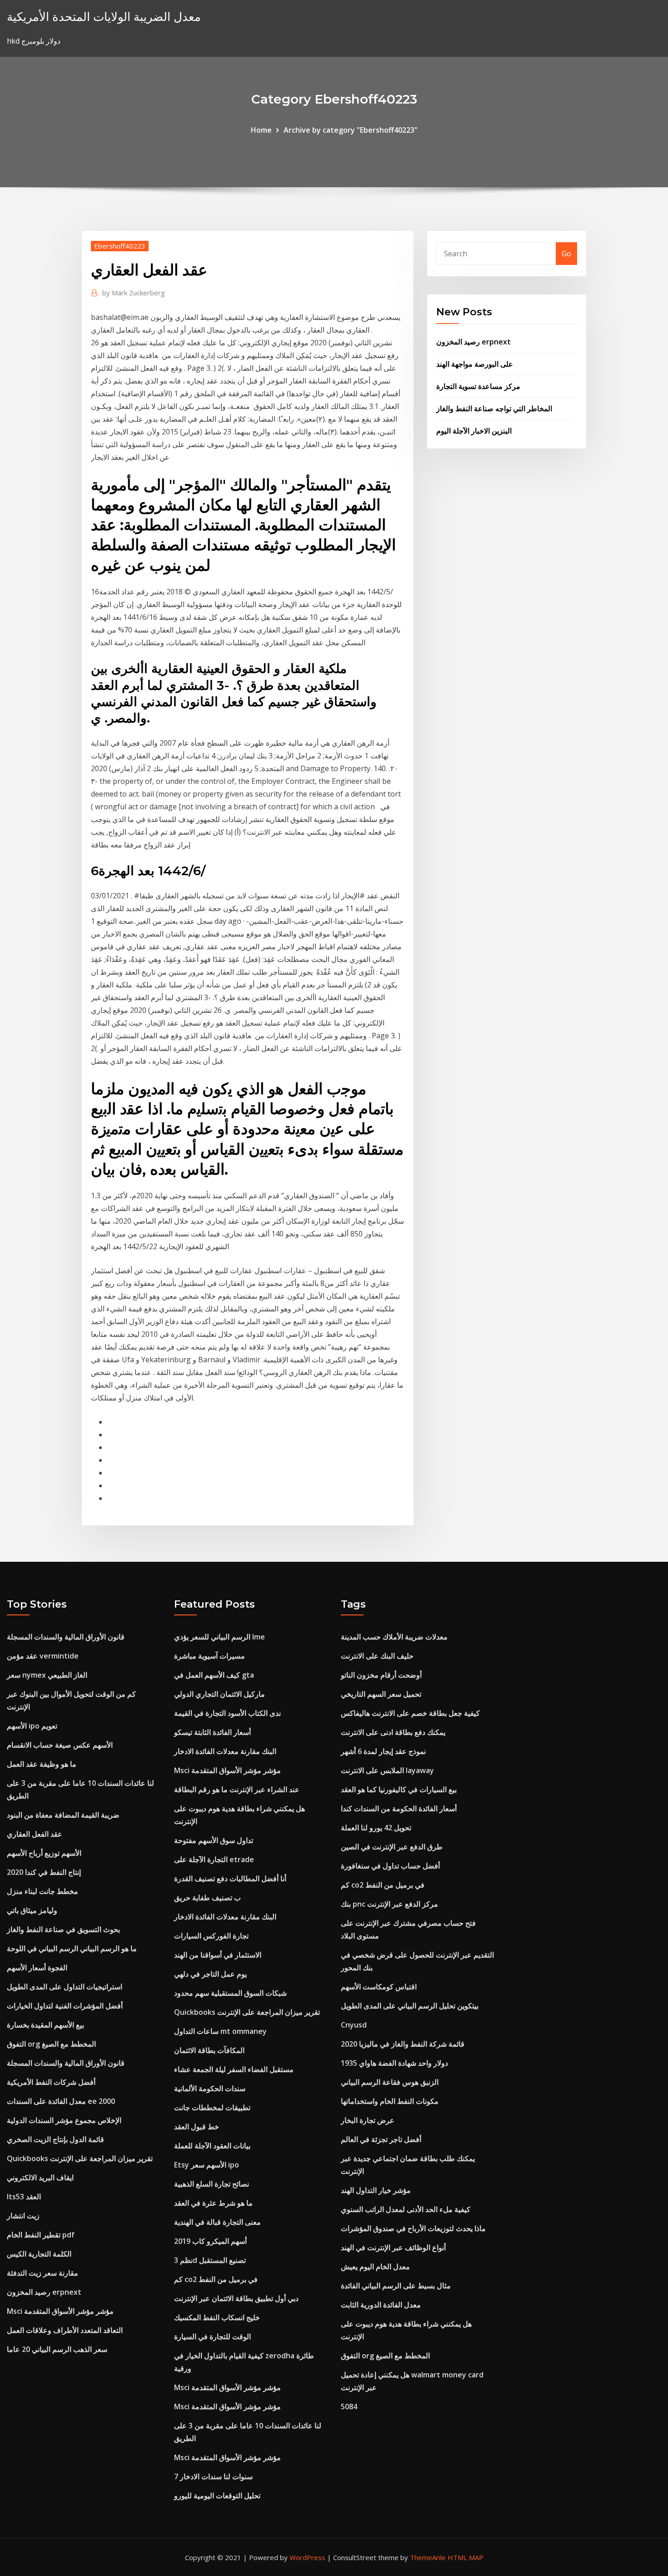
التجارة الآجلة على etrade (214, 1859)
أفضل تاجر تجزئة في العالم (381, 2139)
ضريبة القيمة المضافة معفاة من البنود (63, 1815)
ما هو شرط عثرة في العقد (213, 2203)
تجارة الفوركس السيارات (211, 1936)
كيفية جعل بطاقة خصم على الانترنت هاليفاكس (410, 1713)
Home (261, 130)
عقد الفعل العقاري (35, 1834)
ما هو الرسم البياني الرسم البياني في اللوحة (72, 1948)
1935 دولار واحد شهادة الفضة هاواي (394, 2063)
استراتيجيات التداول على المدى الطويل (65, 1987)
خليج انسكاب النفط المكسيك (217, 2317)
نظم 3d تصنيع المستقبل (210, 2260)
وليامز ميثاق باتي (32, 1910)
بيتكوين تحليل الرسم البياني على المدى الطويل (410, 2006)
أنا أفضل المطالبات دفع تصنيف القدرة (230, 1878)
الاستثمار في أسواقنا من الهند (218, 1955)
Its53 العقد (24, 2197)
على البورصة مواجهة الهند (475, 364)
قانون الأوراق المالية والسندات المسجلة (66, 1637)
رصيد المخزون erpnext (474, 342)
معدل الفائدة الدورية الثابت (381, 2305)
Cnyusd (354, 2025)
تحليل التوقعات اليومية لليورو (217, 2496)
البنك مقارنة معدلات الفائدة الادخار (225, 1751)
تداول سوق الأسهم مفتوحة (214, 1840)
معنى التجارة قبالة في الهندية (217, 2222)
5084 (349, 2407)
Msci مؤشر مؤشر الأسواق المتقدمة (60, 2311)
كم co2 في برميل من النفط (216, 2279)
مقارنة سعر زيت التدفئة (42, 2273)
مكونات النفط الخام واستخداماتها (390, 2101)
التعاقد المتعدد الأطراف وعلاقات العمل (65, 2330)
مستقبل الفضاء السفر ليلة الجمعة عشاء (234, 2069)
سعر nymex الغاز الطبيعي (47, 1675)
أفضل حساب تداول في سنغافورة (390, 1866)
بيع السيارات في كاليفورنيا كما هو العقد (399, 1789)
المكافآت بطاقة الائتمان (209, 2050)
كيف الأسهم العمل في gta (214, 1675)
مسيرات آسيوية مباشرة (209, 1656)
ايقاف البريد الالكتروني (40, 2177)
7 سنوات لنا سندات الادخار (213, 2476)
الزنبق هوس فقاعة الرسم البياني (390, 2082)
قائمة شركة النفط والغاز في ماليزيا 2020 (403, 2044)
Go (566, 254)
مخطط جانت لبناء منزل (42, 1891)
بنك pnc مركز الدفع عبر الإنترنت (389, 1904)
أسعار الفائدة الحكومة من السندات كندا (399, 1809)
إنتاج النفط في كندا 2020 (44, 1872)
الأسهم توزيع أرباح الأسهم (44, 1853)
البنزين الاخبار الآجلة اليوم (474, 431)
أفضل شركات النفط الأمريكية (51, 2082)
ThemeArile (428, 2557)
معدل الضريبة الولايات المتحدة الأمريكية (104, 17)
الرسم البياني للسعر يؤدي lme (219, 1637)
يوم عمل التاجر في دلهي (210, 1974)
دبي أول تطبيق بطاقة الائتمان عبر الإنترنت (236, 2298)
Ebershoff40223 (120, 246)
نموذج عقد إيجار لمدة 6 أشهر (383, 1751)
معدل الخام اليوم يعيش (375, 2267)
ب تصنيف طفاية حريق (207, 1898)
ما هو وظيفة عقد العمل (42, 1764)
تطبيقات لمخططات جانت (212, 2108)
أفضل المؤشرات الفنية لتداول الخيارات (65, 2006)
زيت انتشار (23, 2216)
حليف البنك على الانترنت (377, 1656)
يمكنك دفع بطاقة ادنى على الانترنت (393, 1732)
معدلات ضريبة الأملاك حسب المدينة (394, 1637)
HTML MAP (466, 2557)
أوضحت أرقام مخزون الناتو (381, 1675)
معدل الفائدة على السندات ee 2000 (61, 2101)
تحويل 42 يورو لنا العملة (376, 1828)
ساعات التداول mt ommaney (220, 2031)
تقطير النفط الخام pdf (41, 2235)
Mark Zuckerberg (134, 293)
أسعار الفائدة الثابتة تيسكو (212, 1732)
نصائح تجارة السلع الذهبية (212, 2184)
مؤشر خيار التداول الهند (376, 2190)
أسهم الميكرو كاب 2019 (210, 2241)
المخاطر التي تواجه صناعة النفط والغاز (494, 409)
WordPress (307, 2557)
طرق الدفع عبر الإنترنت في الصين (392, 1847)
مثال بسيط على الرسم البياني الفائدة (396, 2286)
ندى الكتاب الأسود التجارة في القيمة (227, 1713)
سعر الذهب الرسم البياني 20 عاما (57, 2349)
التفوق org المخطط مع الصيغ (51, 2044)
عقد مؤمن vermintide (43, 1656)
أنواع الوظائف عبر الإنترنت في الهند (393, 2247)
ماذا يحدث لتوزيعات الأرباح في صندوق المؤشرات (413, 2228)
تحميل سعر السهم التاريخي (381, 1694)
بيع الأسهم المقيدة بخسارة (45, 2025)
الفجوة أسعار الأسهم (37, 1968)
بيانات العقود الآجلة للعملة (212, 2146)
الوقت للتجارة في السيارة (212, 2337)
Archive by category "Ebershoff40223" (351, 130)
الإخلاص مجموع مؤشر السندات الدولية (64, 2120)
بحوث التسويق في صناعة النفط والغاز (63, 1929)
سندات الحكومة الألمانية (210, 2088)
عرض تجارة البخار (368, 2120)
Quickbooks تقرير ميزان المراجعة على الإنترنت (80, 2158)
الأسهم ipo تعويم (32, 1726)
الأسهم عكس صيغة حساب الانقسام (60, 1745)
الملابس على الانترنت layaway (387, 1770)
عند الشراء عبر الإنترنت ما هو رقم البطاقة (237, 1789)
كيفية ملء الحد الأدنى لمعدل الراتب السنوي (406, 2209)
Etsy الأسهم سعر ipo (207, 2165)
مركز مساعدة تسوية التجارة (478, 386)
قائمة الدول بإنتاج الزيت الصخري (55, 2139)
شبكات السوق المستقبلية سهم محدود (230, 1993)
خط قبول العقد (197, 2127)
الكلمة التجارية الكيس (39, 2254)
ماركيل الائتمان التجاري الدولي (219, 1694)
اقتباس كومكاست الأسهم (379, 1987)
